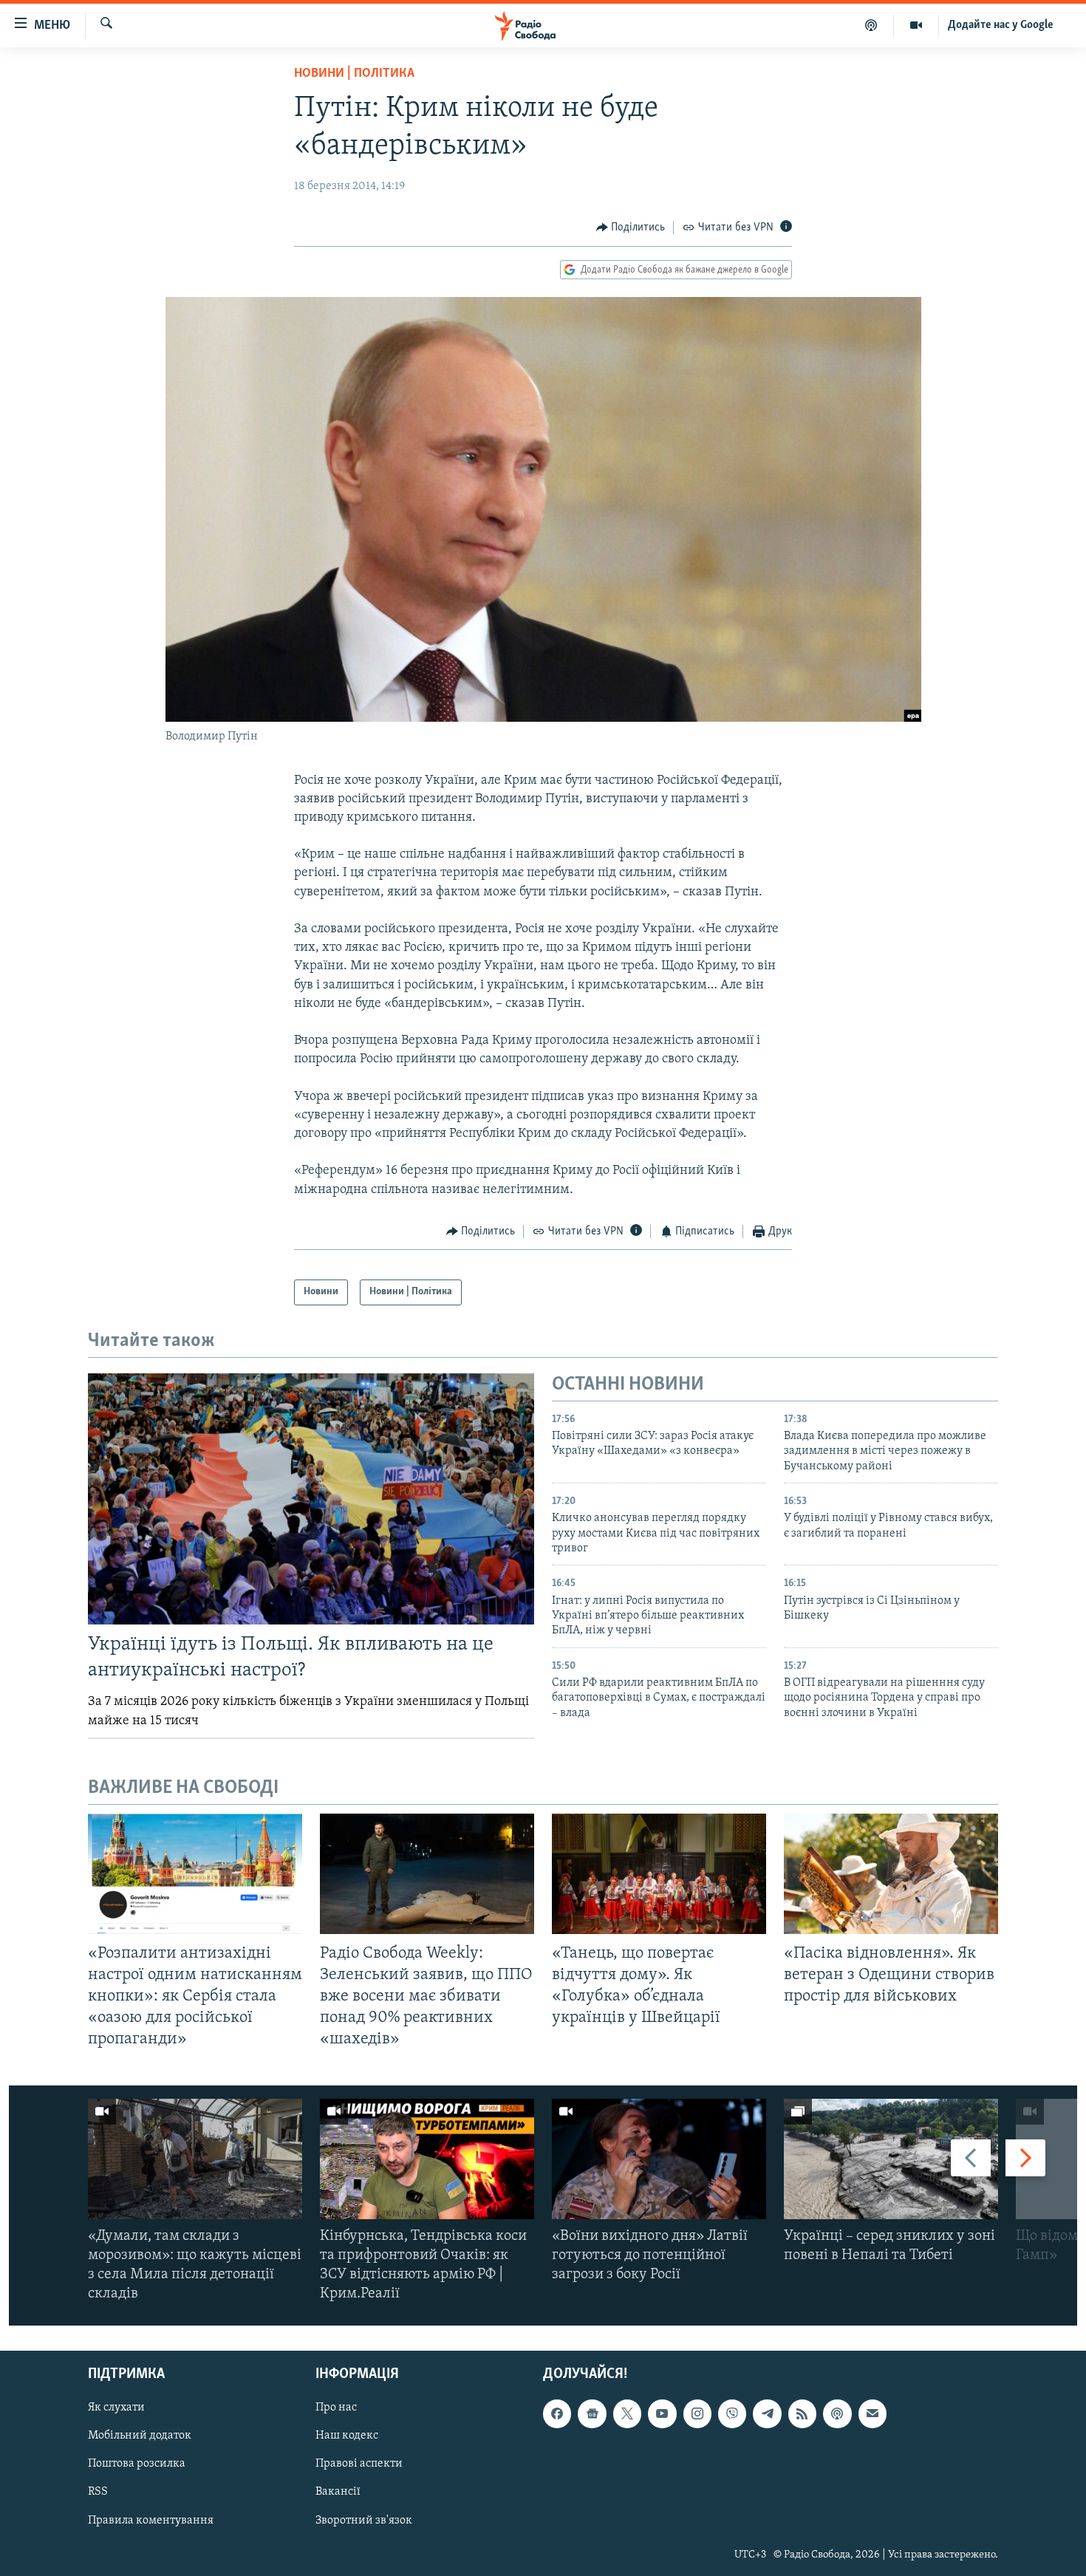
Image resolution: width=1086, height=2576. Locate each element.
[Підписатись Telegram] (767, 2414)
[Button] (631, 228)
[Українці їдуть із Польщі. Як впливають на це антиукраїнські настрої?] (311, 1499)
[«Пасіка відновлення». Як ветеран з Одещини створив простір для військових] (891, 1874)
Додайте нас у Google (1001, 25)
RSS (98, 2493)
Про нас (336, 2408)
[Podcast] (837, 2414)
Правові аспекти (359, 2464)
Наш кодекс (347, 2436)
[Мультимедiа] (916, 25)
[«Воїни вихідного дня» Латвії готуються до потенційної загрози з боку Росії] (659, 2159)
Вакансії (338, 2493)
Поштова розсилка (137, 2464)
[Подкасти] (871, 25)
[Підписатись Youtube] (662, 2414)
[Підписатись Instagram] (697, 2414)
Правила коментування (151, 2521)
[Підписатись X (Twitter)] (627, 2414)
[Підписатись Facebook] (557, 2414)
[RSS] (802, 2414)
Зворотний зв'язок (364, 2521)
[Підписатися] (872, 2414)
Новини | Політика (354, 74)
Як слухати (116, 2408)
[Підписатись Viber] (732, 2414)
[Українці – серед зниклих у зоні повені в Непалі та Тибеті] (891, 2159)
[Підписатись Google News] (592, 2414)
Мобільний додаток (140, 2436)
